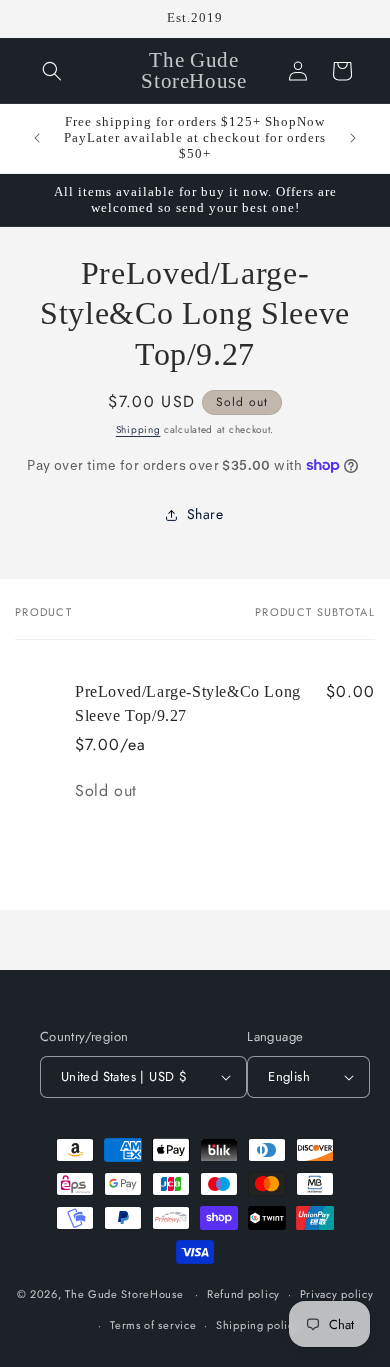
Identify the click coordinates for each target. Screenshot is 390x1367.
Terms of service (153, 1325)
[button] (52, 71)
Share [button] (205, 514)
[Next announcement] (353, 138)
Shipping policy (258, 1325)
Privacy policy (337, 1294)
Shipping (138, 429)
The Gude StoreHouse (124, 1294)
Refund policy (243, 1294)
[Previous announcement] (37, 138)
